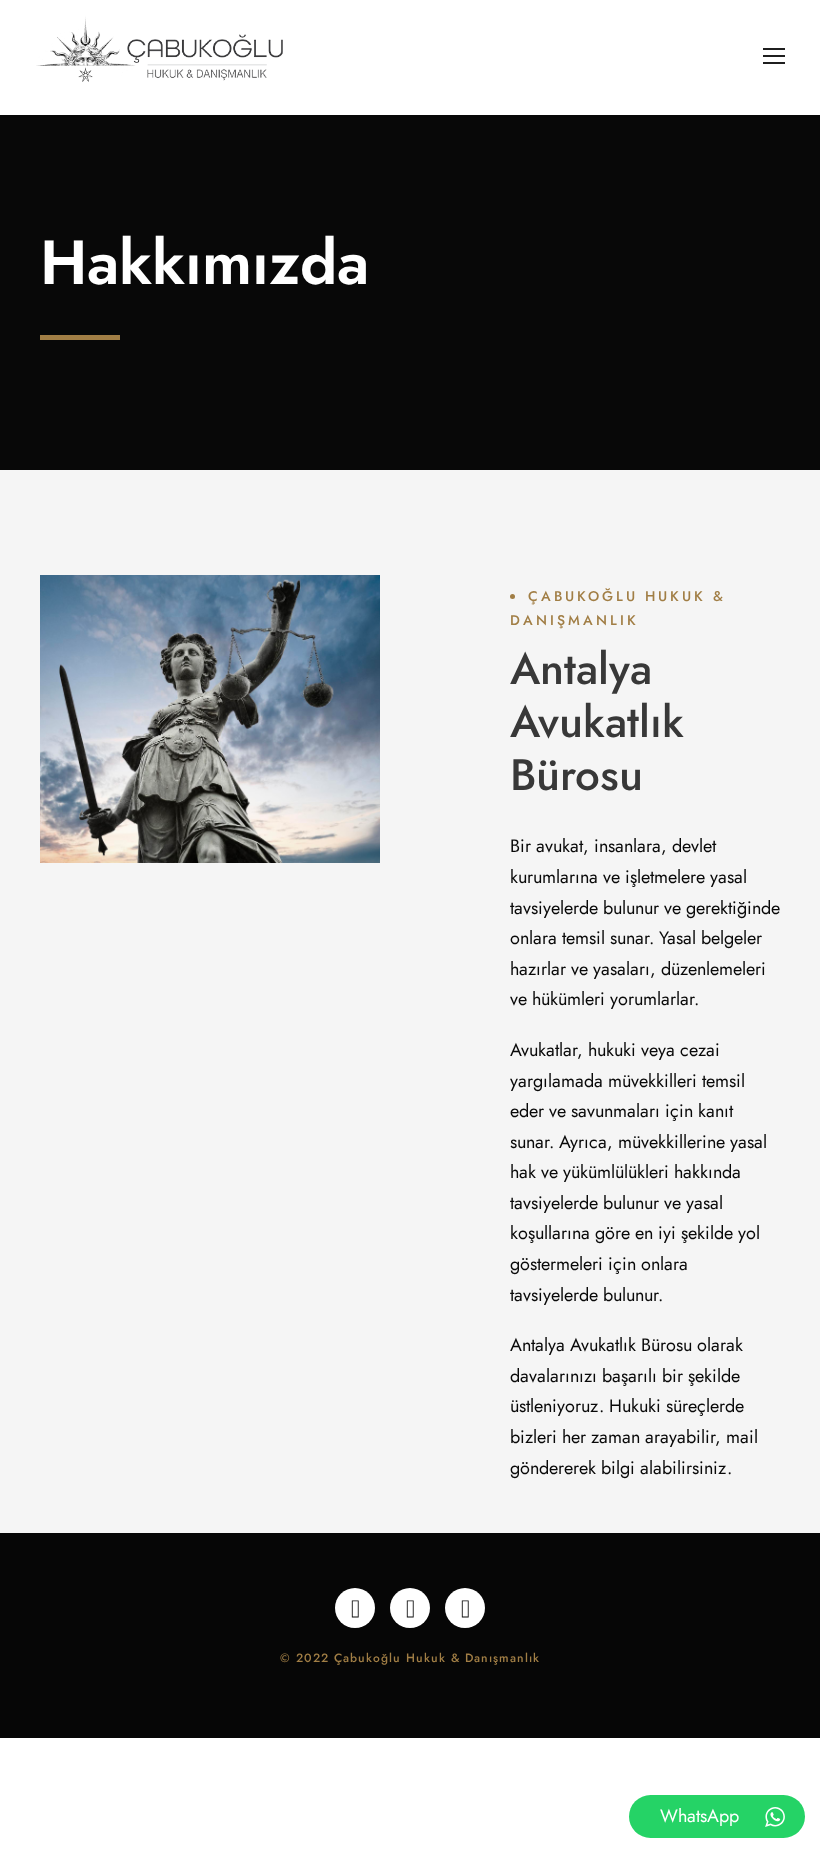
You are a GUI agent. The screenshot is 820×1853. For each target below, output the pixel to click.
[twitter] (410, 1608)
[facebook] (355, 1608)
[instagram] (465, 1608)
